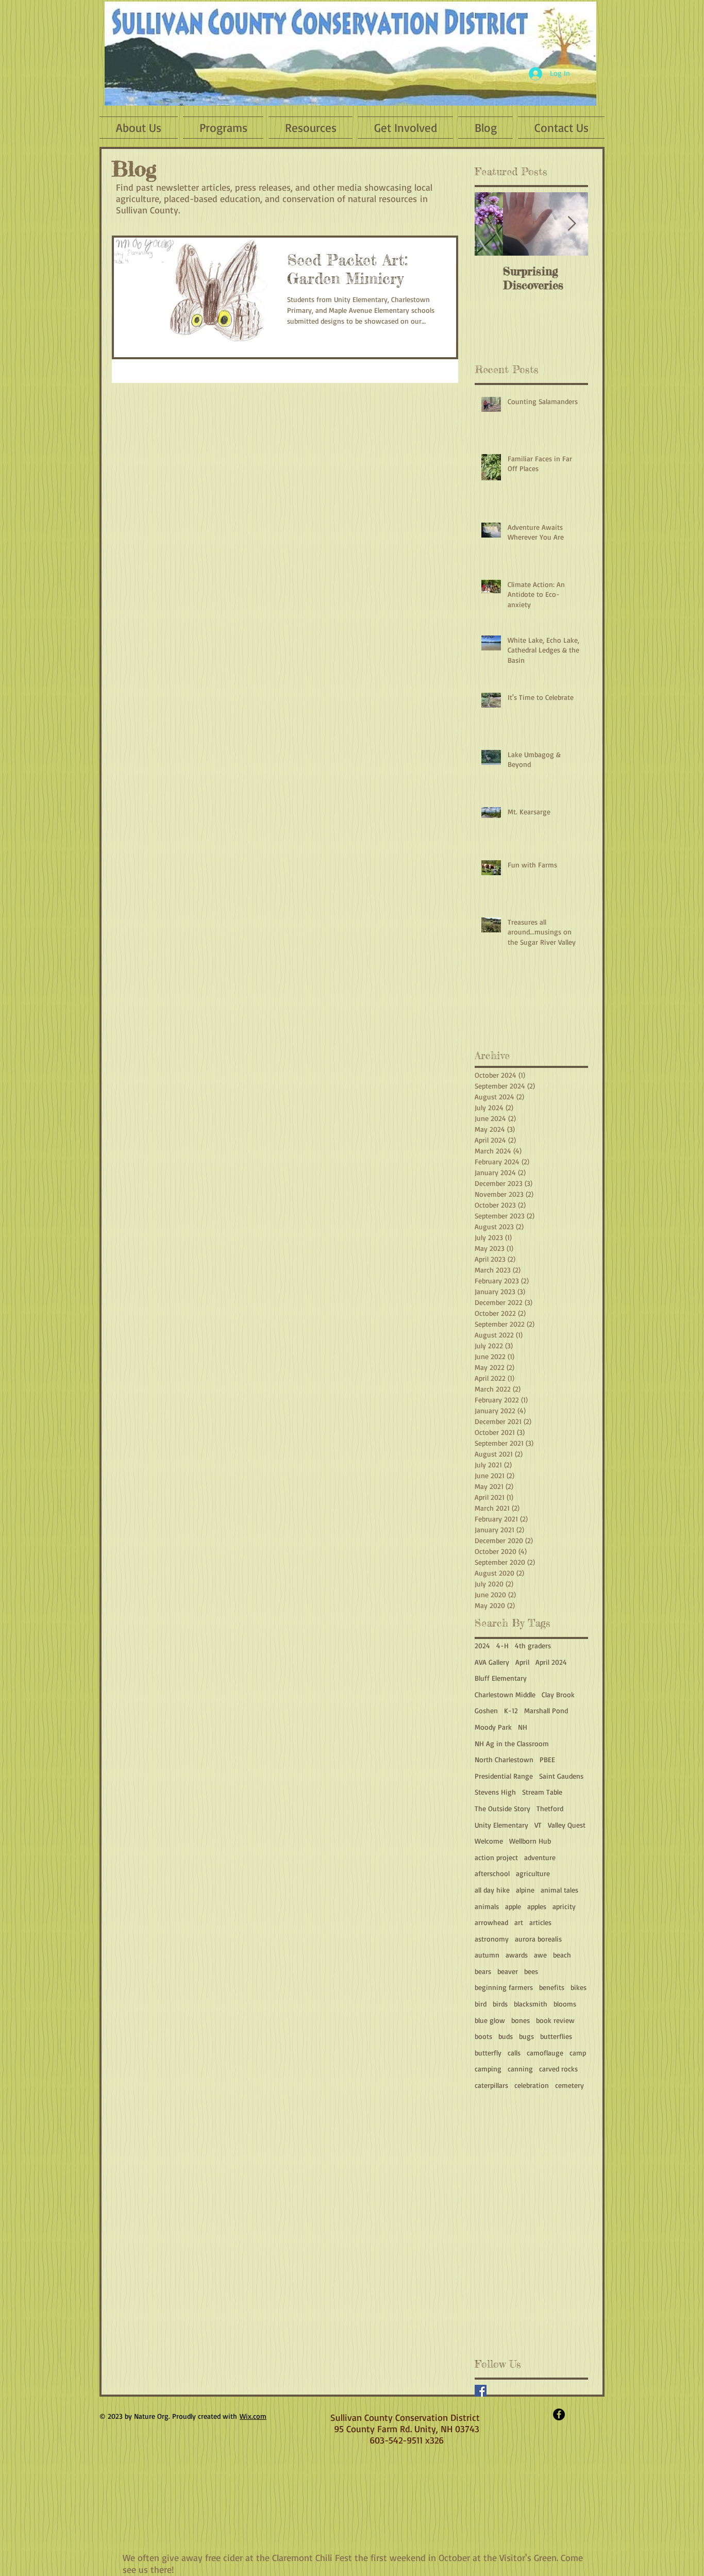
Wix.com (253, 2416)
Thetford (550, 1808)
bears (483, 1971)
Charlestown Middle (505, 1694)
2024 (482, 1645)
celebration (532, 2085)
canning (520, 2069)
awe (540, 1955)
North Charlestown (504, 1759)
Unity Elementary (501, 1825)
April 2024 (551, 1662)
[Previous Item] (491, 224)
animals (487, 1906)
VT (538, 1825)
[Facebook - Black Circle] (559, 2414)
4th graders (533, 1645)
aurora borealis (538, 1939)
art (519, 1922)
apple (513, 1906)
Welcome (489, 1841)
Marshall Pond (546, 1710)
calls (514, 2053)
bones (521, 2020)
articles (540, 1922)
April (522, 1662)
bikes (579, 1987)
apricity (564, 1906)
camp (578, 2053)
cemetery (569, 2085)
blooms (565, 2004)
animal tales (559, 1890)
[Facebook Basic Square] (481, 2391)
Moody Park (493, 1727)
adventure (540, 1857)
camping (488, 2069)
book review (555, 2020)
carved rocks (558, 2069)
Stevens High (495, 1792)
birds (500, 2004)
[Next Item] (572, 224)
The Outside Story (502, 1808)
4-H (502, 1645)
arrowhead (491, 1922)
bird (481, 2004)
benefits (552, 1987)
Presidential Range (504, 1776)
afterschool (492, 1873)
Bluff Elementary (501, 1678)
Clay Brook (558, 1694)
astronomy (492, 1939)
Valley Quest (567, 1825)
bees (531, 1971)
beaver (508, 1971)
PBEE (547, 1759)
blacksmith (531, 2004)
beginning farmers (504, 1987)
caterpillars (491, 2085)
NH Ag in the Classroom (512, 1743)
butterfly (488, 2053)
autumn (487, 1955)
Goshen (486, 1710)
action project (496, 1857)
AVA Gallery (492, 1662)
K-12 (511, 1710)
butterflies (556, 2036)
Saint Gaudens (561, 1776)
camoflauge (545, 2053)
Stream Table (542, 1792)
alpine (525, 1890)
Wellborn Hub (530, 1841)
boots (483, 2036)
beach (562, 1955)
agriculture (533, 1873)
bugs (526, 2036)
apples (537, 1906)
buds (506, 2036)
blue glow (490, 2020)
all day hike (492, 1890)
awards (517, 1955)
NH (523, 1727)
